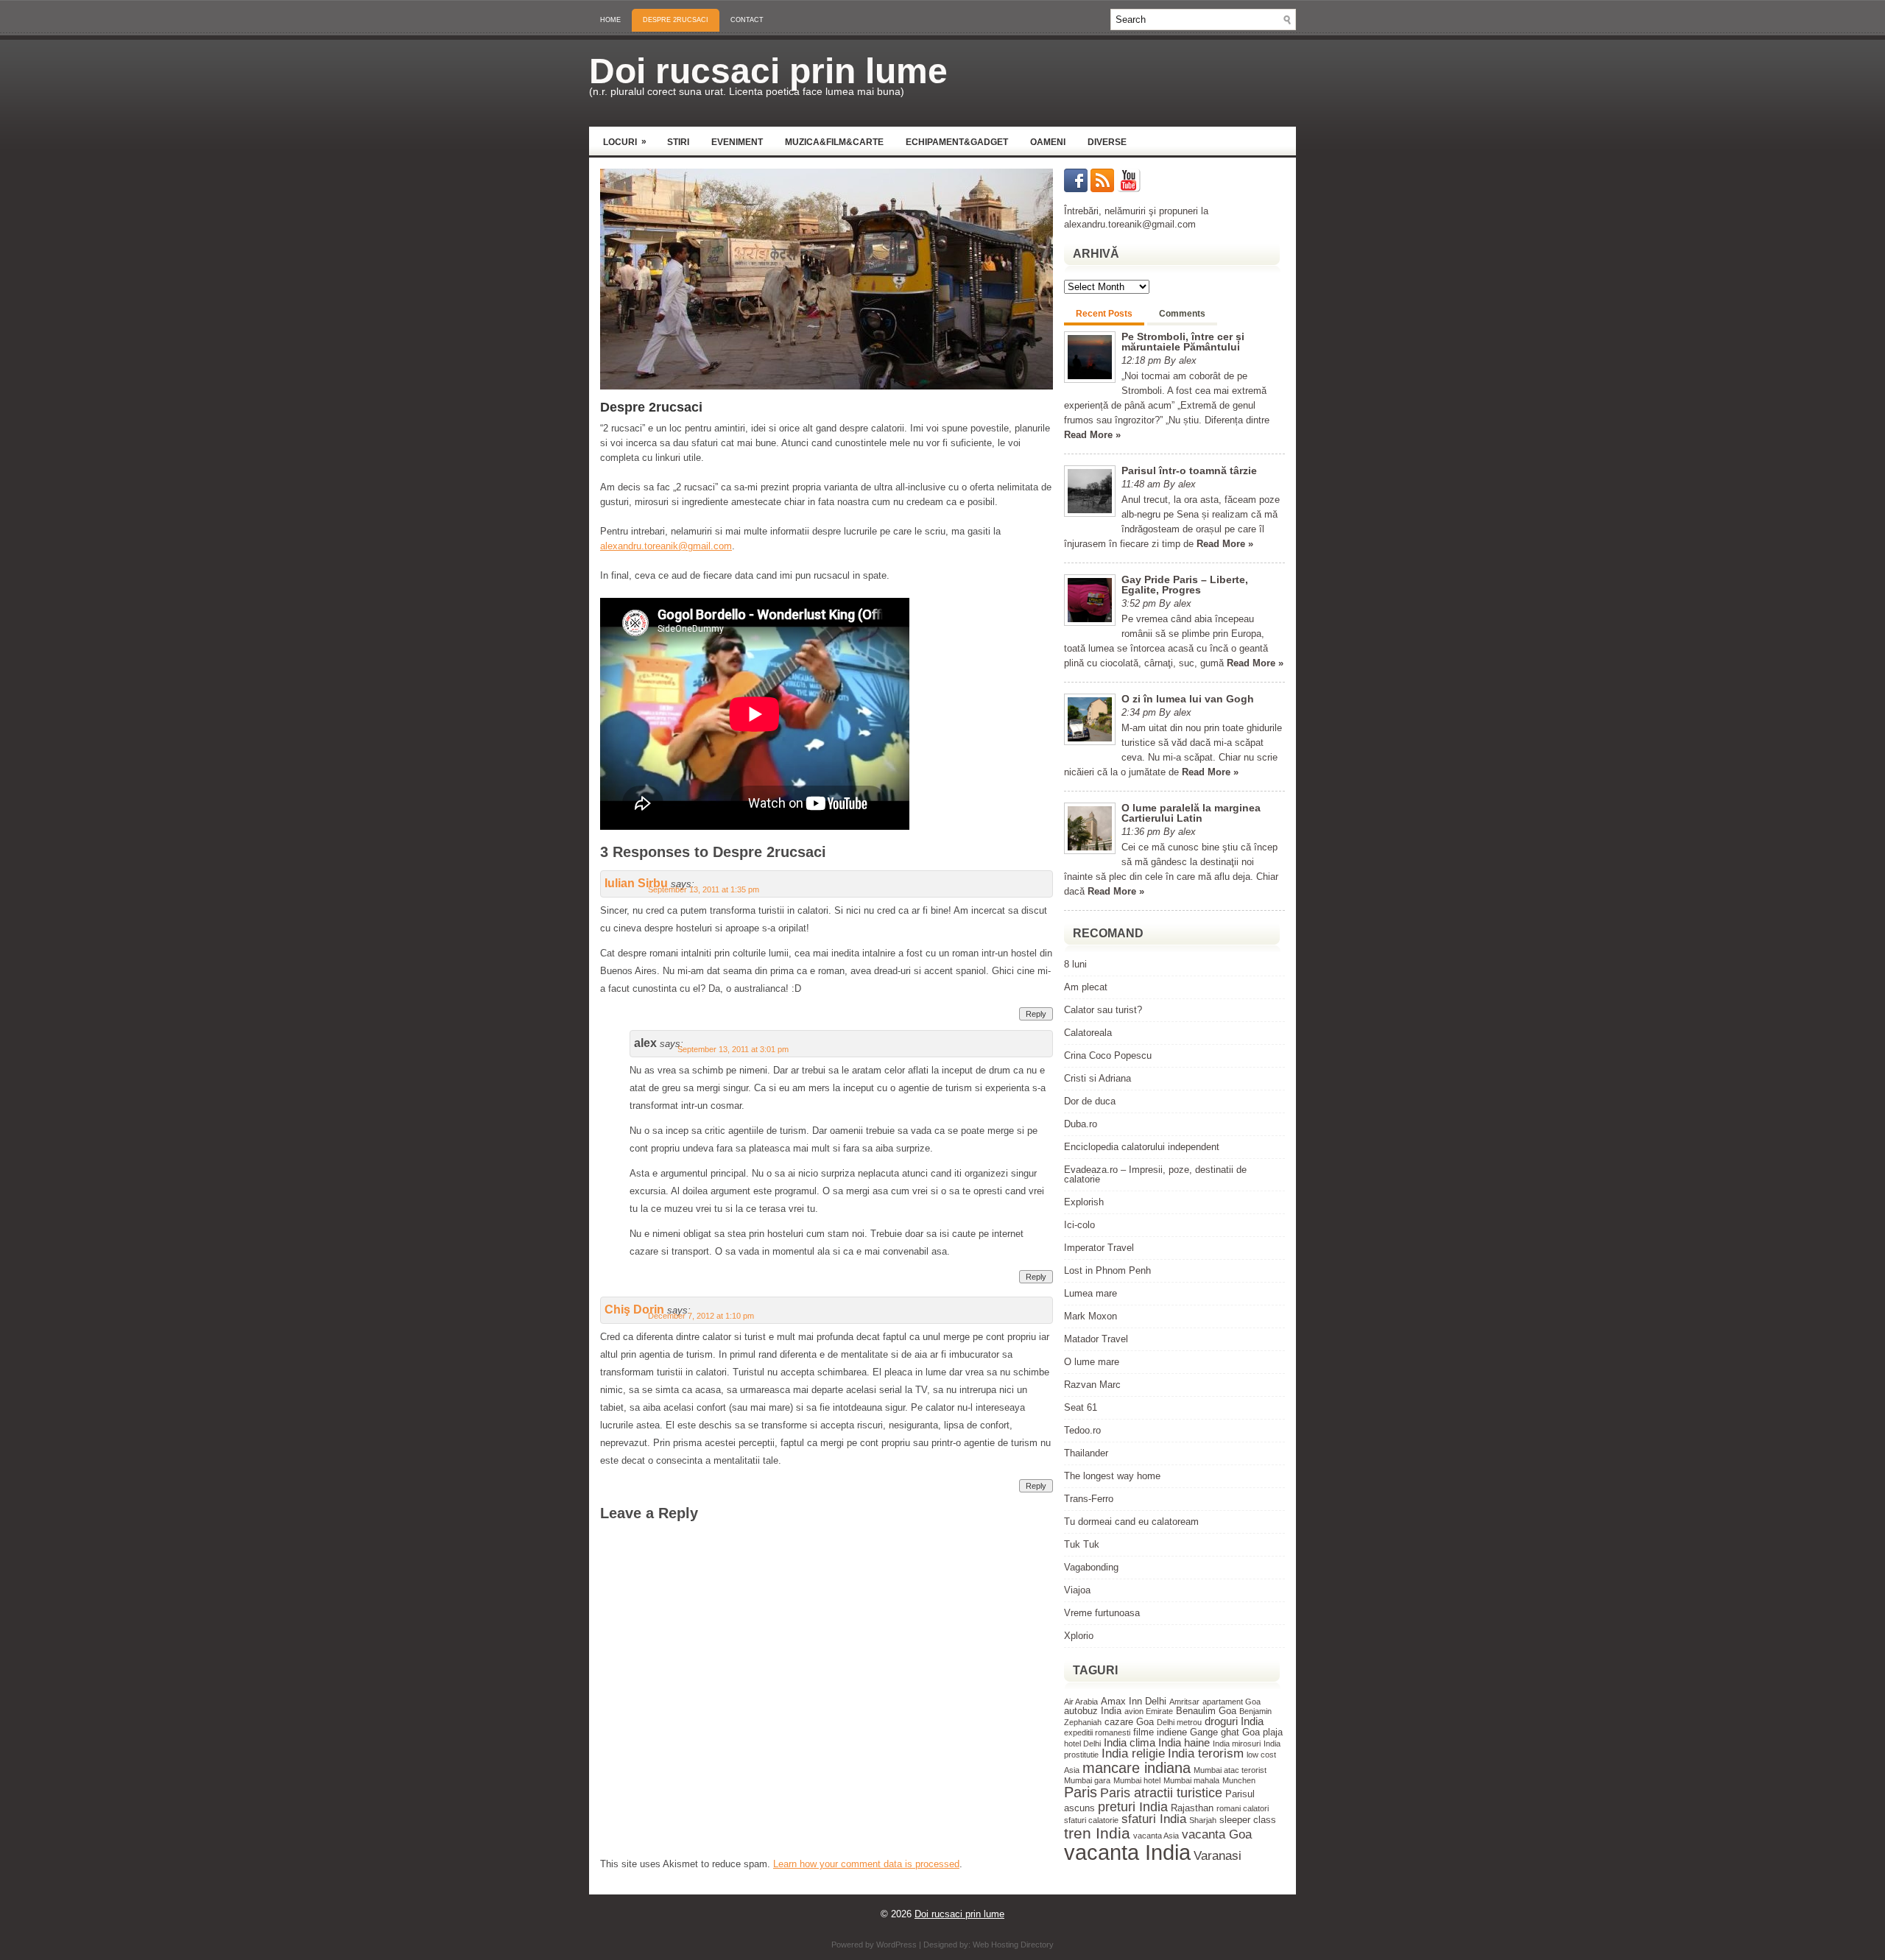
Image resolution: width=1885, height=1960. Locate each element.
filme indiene (1160, 1732)
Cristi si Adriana (1097, 1078)
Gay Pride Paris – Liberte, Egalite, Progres (1185, 585)
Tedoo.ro (1082, 1430)
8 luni (1075, 964)
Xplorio (1079, 1636)
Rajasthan (1192, 1808)
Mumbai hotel (1137, 1780)
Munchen (1239, 1780)
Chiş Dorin (634, 1309)
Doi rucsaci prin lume (768, 71)
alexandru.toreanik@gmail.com (666, 546)
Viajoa (1077, 1590)
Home (610, 20)
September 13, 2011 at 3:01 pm (733, 1049)
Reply (1036, 1014)
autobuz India (1093, 1711)
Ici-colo (1079, 1225)
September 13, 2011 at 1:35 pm (704, 889)
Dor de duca (1090, 1101)
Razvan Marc (1092, 1385)
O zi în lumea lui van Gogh (1188, 699)
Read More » (1092, 435)
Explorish (1084, 1202)
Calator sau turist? (1103, 1010)
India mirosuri (1237, 1744)
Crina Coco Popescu (1108, 1055)
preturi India (1133, 1806)
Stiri (678, 142)
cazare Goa (1129, 1722)
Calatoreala (1088, 1033)
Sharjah (1203, 1820)
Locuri (625, 142)
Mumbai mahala (1191, 1780)
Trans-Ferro (1089, 1499)
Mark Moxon (1091, 1316)
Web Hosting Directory (1013, 1945)
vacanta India (1127, 1852)
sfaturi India (1154, 1819)
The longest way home (1112, 1476)
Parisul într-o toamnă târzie (1189, 470)
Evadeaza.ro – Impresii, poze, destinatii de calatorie (1155, 1174)
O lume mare (1092, 1362)
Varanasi (1218, 1856)
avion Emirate (1149, 1711)
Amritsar (1184, 1702)
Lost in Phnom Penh (1107, 1270)
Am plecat (1086, 987)
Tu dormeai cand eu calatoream (1131, 1522)
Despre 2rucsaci (676, 20)
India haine (1184, 1742)
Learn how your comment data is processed (866, 1864)
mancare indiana (1137, 1768)
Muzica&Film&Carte (834, 142)
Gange (1204, 1732)
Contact (747, 20)
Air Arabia (1081, 1702)
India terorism (1206, 1753)
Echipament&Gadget (957, 142)
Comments (1182, 314)
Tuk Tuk (1082, 1544)
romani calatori (1243, 1808)
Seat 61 (1081, 1407)
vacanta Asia (1156, 1836)
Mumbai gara (1087, 1780)
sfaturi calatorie (1091, 1820)
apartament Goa (1232, 1702)
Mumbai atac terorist (1230, 1770)
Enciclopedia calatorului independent (1142, 1147)
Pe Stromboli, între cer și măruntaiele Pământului (1183, 342)
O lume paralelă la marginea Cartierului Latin (1191, 813)
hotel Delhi (1082, 1744)
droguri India (1234, 1721)
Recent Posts (1104, 314)
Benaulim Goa (1206, 1711)
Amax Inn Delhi (1134, 1701)
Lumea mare (1091, 1293)
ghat (1230, 1732)
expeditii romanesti (1097, 1732)
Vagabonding (1091, 1567)
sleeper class (1248, 1820)
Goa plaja (1262, 1732)
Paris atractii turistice (1161, 1792)
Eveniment (737, 142)
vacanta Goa (1217, 1834)
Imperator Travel (1099, 1248)
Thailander (1086, 1453)
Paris (1081, 1792)
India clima (1130, 1742)
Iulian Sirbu (636, 883)
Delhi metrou (1179, 1722)
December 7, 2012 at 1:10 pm (701, 1316)
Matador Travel (1096, 1339)
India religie (1133, 1753)
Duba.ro (1081, 1124)
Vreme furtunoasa (1102, 1613)
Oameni (1048, 142)
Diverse (1107, 142)
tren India (1097, 1833)
